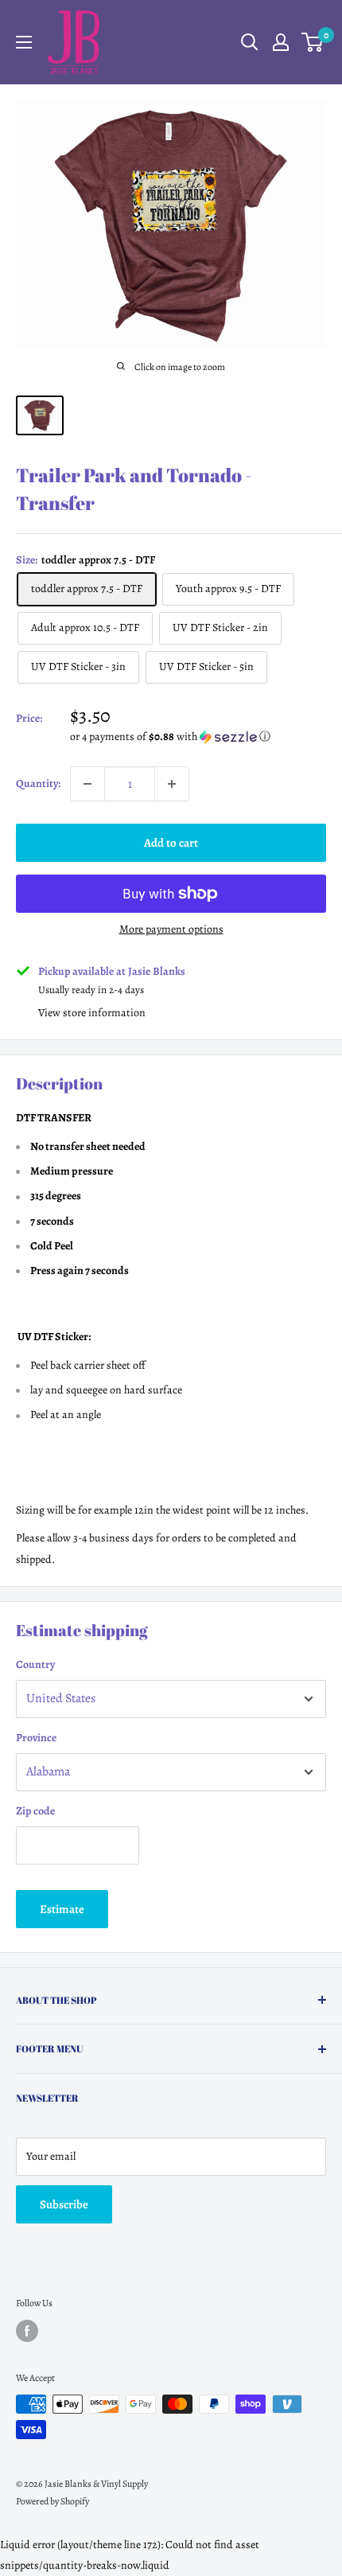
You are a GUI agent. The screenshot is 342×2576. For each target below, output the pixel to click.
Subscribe (64, 2204)
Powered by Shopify (52, 2501)
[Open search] (250, 42)
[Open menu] (24, 42)
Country (35, 1664)
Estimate (62, 1909)
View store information (92, 1013)
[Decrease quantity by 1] (87, 784)
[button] (198, 737)
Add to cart (171, 843)
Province (36, 1738)
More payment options (171, 929)
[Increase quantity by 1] (172, 784)
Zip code (35, 1811)
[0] (313, 42)
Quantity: (38, 783)
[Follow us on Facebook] (27, 2331)
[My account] (281, 42)
